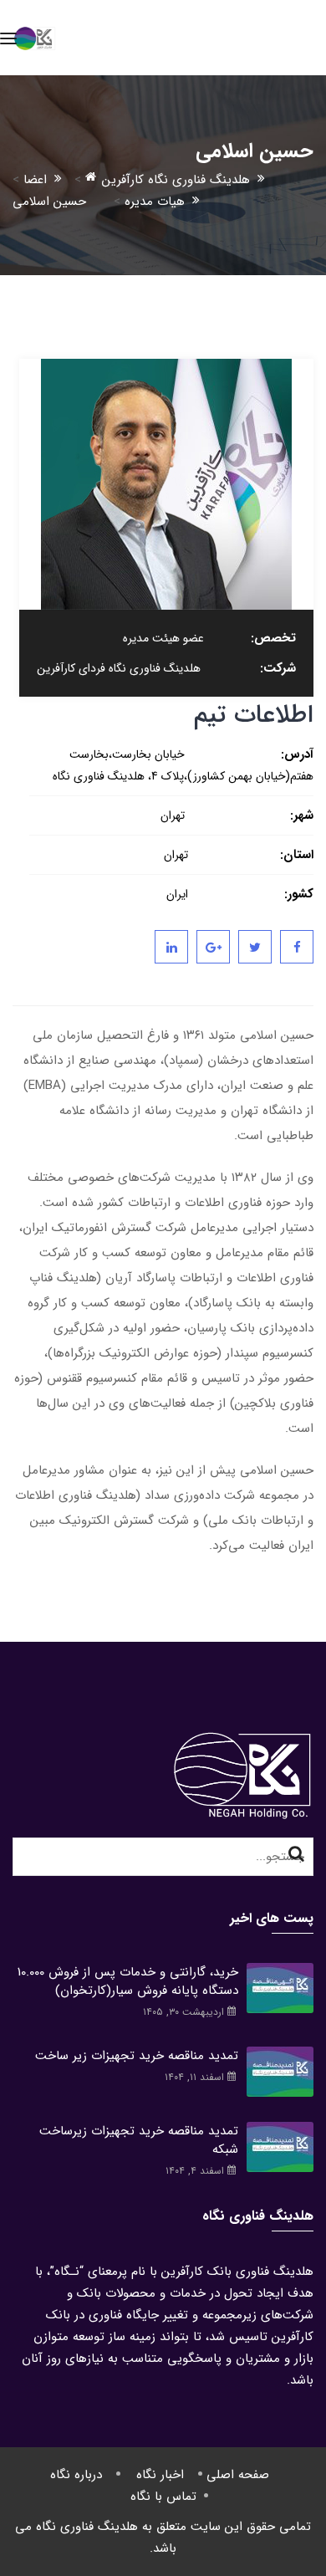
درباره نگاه (76, 2475)
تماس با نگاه (163, 2497)
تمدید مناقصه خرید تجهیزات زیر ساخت (137, 2056)
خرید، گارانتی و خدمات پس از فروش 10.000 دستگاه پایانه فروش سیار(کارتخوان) (128, 1981)
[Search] (296, 1855)
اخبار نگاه (160, 2475)
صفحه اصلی (238, 2475)
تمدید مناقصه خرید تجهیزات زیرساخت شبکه (139, 2140)
